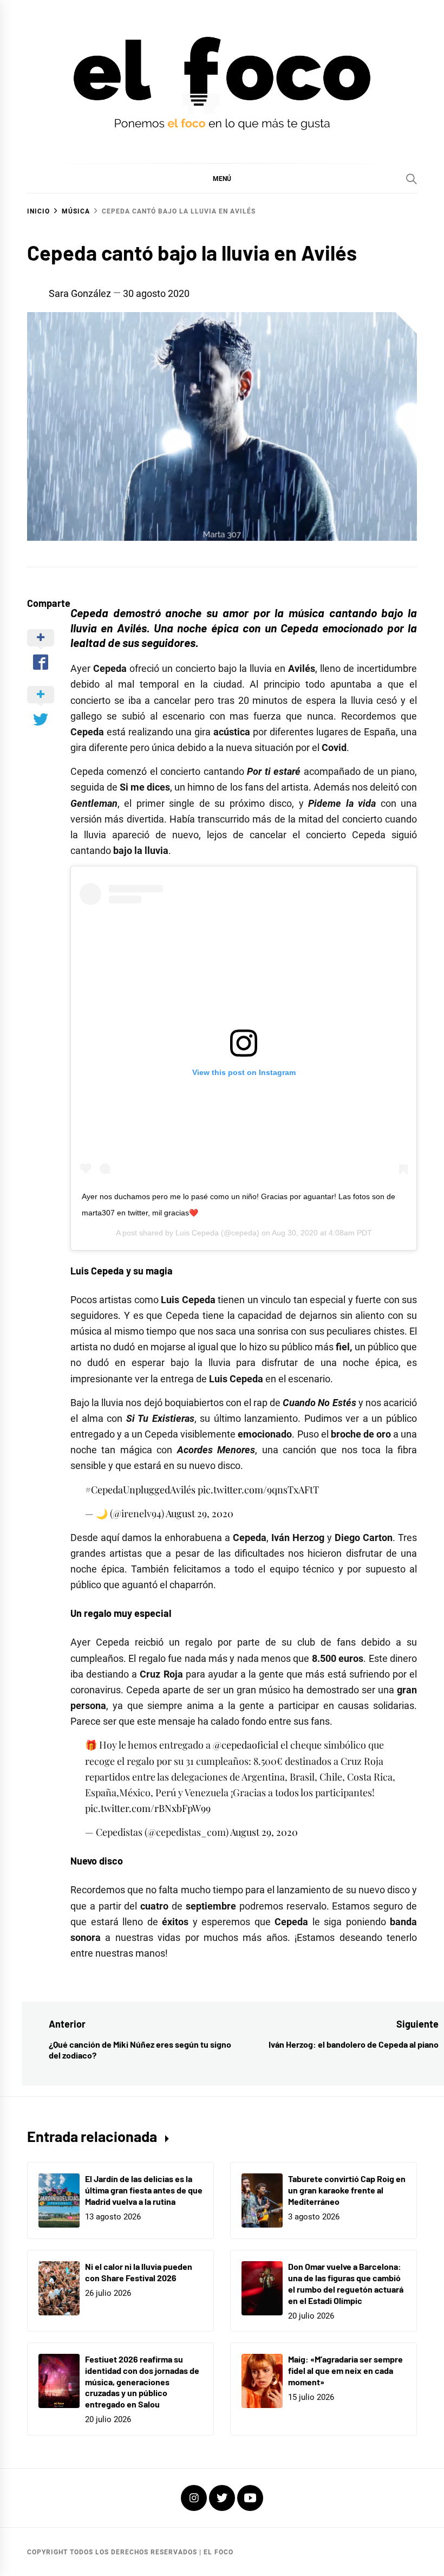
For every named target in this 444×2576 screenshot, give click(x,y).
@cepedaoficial (246, 1745)
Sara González (80, 293)
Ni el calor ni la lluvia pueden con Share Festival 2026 (139, 2272)
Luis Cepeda (197, 1233)
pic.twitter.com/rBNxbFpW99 (148, 1808)
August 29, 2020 (200, 1513)
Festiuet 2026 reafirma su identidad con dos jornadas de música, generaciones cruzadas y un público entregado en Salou (142, 2381)
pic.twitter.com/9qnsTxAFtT (258, 1490)
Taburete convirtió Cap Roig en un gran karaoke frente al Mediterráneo (347, 2190)
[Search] (412, 179)
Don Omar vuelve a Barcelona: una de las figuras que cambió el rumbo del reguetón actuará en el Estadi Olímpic (346, 2283)
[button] (222, 178)
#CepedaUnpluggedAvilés (140, 1490)
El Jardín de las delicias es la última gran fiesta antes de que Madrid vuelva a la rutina (144, 2190)
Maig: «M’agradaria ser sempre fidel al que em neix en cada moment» (345, 2370)
